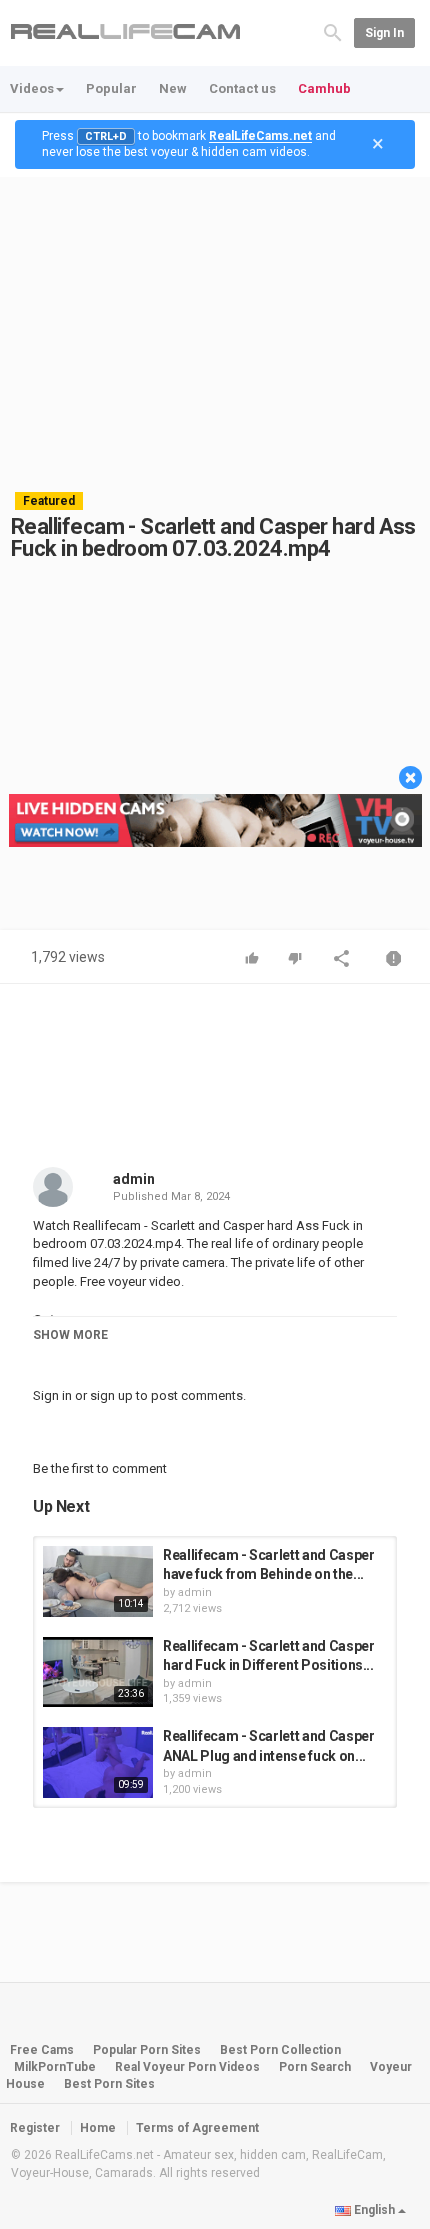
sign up (111, 1395)
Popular (111, 88)
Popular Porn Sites (147, 2050)
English (374, 2210)
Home (98, 2128)
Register (35, 2128)
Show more (70, 1335)
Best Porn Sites (109, 2084)
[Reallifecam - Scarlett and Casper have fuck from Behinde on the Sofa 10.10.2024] (98, 1581)
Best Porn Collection (280, 2050)
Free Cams (42, 2050)
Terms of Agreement (197, 2128)
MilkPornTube (55, 2067)
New (173, 88)
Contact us (242, 88)
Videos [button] (32, 88)
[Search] (333, 31)
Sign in (384, 33)
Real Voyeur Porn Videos (189, 2067)
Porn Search (315, 2067)
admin (134, 1179)
